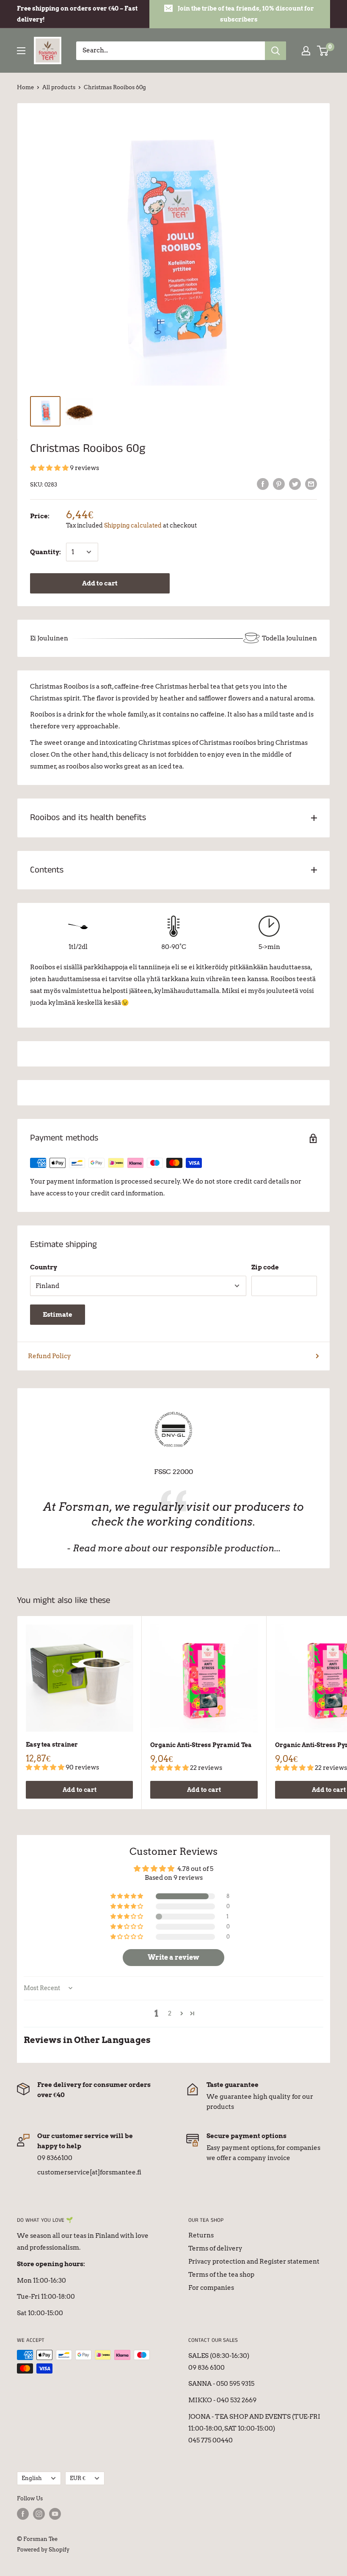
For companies (211, 2288)
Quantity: (45, 552)
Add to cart (100, 583)
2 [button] (170, 2013)
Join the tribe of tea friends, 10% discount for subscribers (246, 14)
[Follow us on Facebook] (23, 2514)
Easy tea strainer (52, 1745)
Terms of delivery (215, 2248)
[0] (323, 51)
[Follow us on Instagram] (39, 2514)
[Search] (275, 51)
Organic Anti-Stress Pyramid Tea (201, 1745)
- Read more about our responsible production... (174, 1548)
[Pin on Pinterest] (279, 484)
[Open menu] (21, 51)
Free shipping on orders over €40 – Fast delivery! (77, 14)
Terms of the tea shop (221, 2275)
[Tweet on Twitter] (295, 484)
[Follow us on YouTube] (55, 2514)
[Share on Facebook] (263, 484)
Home (25, 87)
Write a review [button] (173, 1957)
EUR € (78, 2478)
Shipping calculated (133, 525)
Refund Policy (50, 1356)
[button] (50, 468)
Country (44, 1267)
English (32, 2478)
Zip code (265, 1267)
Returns (201, 2235)
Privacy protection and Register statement (254, 2262)
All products (59, 87)
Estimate (58, 1315)
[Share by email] (311, 484)
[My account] (306, 51)
